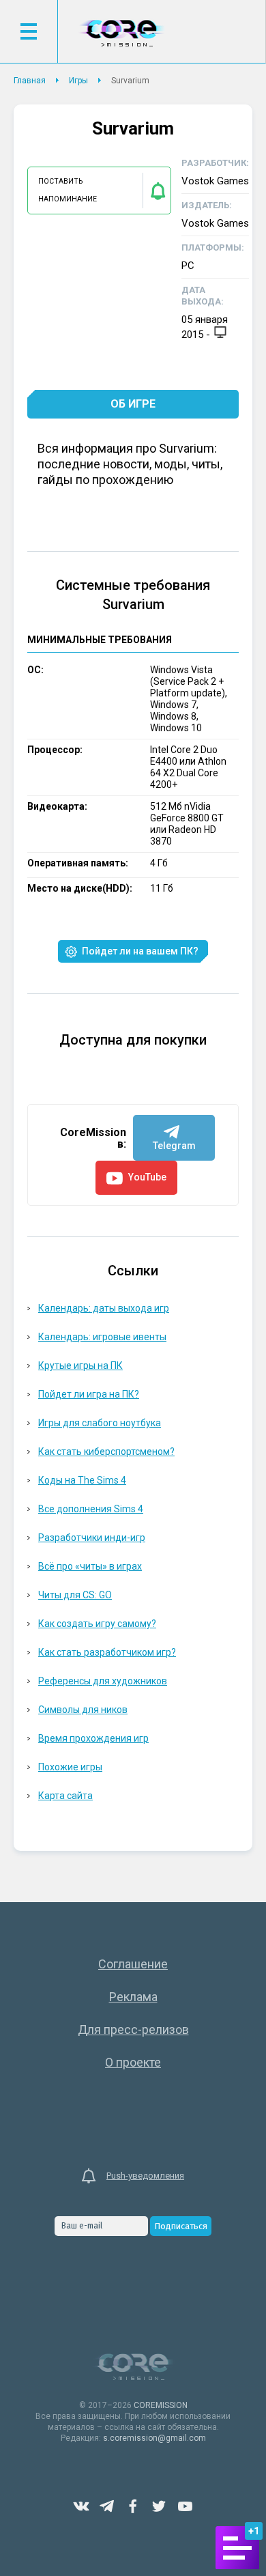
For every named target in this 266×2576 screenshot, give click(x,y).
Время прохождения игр (93, 1738)
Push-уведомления (145, 2176)
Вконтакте (81, 2506)
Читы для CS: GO (75, 1595)
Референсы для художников (103, 1681)
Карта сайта (65, 1796)
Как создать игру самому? (97, 1624)
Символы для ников (83, 1710)
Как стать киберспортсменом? (106, 1452)
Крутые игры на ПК (80, 1365)
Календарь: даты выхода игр (104, 1308)
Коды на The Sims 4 (82, 1480)
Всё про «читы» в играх (90, 1566)
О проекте (133, 2062)
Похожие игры (70, 1767)
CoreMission (121, 33)
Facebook (133, 2506)
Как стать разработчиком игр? (107, 1652)
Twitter (159, 2506)
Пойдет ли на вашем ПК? (140, 951)
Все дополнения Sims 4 (91, 1509)
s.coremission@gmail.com (154, 2438)
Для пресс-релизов (133, 2029)
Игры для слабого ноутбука (100, 1423)
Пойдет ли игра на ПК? (89, 1394)
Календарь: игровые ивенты (102, 1337)
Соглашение (133, 1964)
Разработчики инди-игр (92, 1538)
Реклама (133, 1997)
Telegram (107, 2506)
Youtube (185, 2506)
